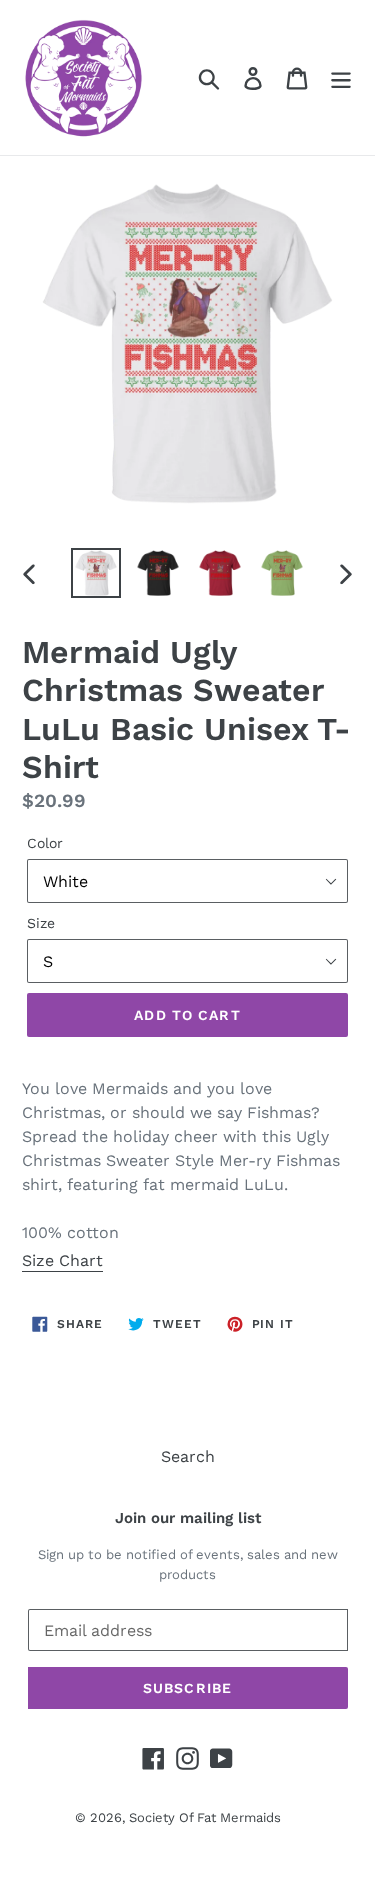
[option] (96, 573)
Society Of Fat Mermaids (205, 1817)
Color (45, 843)
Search (188, 1456)
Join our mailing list (188, 1518)
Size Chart (62, 1260)
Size (41, 923)
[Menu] (341, 77)
